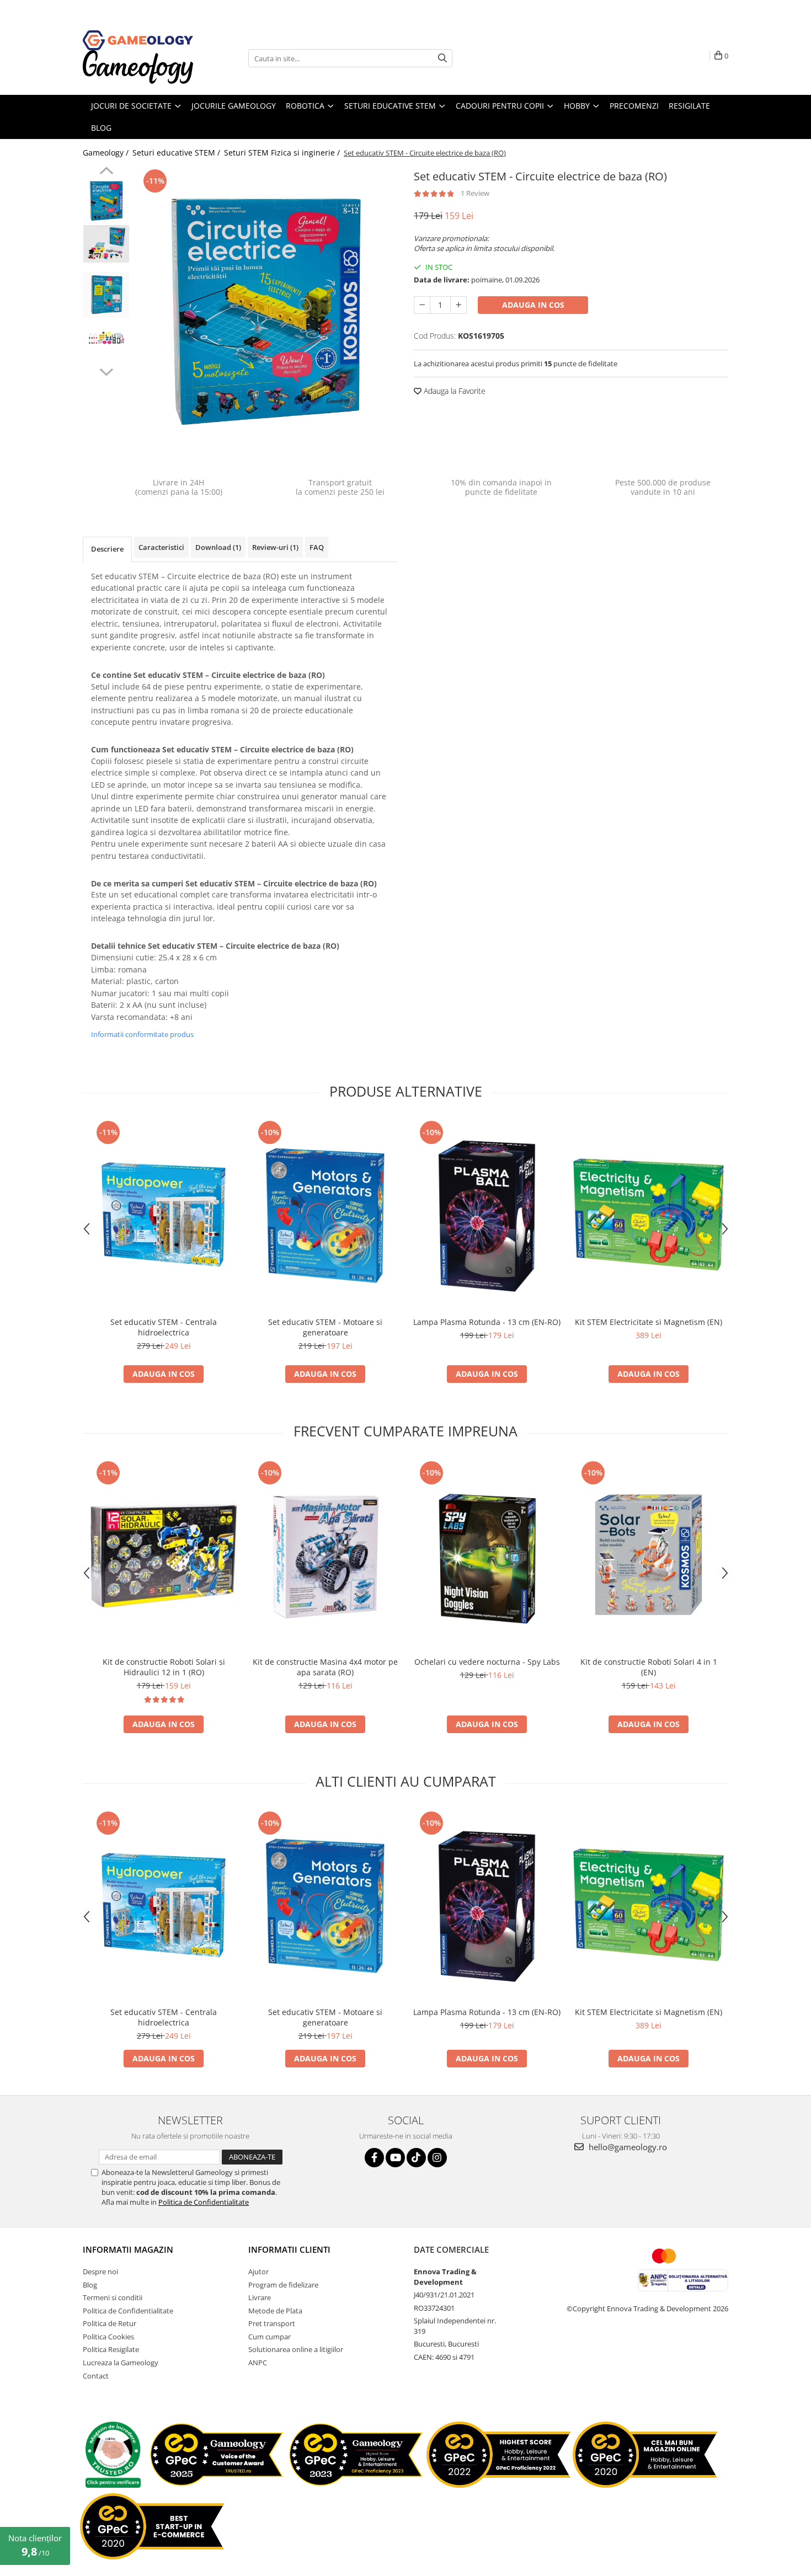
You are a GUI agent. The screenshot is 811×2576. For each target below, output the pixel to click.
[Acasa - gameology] (138, 40)
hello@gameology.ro (627, 2147)
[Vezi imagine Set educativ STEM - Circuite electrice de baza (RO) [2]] (106, 295)
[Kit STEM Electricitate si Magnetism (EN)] (649, 1214)
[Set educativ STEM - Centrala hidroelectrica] (164, 1214)
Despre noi (100, 2272)
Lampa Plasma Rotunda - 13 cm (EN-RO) (487, 1322)
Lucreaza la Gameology (121, 2363)
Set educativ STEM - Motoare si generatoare (325, 1327)
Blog (90, 2285)
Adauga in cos (533, 305)
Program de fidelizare (283, 2285)
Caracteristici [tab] (161, 547)
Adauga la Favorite (453, 391)
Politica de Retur (110, 2323)
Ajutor (258, 2272)
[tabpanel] (266, 312)
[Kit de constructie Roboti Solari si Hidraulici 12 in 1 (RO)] (164, 1555)
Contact (96, 2376)
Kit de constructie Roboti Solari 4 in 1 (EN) (649, 1667)
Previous (106, 172)
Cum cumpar (270, 2337)
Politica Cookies (108, 2337)
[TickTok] (416, 2158)
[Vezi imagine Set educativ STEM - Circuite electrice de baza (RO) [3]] (106, 338)
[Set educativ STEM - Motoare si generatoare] (325, 1214)
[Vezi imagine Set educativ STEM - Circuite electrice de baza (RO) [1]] (106, 244)
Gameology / (107, 153)
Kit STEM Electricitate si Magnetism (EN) (649, 1322)
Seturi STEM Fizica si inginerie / (283, 153)
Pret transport (272, 2323)
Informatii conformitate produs (142, 1034)
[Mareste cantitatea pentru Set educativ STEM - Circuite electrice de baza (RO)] (458, 305)
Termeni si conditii (113, 2297)
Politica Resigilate (111, 2349)
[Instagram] (437, 2158)
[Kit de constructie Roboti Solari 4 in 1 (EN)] (649, 1555)
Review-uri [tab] (275, 547)
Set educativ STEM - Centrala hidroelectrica (164, 1327)
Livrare (260, 2297)
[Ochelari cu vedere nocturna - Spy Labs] (487, 1555)
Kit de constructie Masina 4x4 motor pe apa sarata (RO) (325, 1667)
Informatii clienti (289, 2249)
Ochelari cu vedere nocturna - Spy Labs (487, 1662)
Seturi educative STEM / (177, 153)
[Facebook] (374, 2158)
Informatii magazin (128, 2249)
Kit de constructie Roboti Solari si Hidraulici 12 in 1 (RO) (164, 1667)
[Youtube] (395, 2158)
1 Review (475, 193)
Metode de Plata (275, 2311)
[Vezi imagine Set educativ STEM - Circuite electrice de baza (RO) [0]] (106, 201)
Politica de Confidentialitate (204, 2202)
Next (106, 371)
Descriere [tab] (107, 549)
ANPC (258, 2363)
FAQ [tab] (317, 547)
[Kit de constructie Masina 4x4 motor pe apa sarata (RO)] (325, 1555)
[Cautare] (442, 58)
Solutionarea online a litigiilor (296, 2349)
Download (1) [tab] (218, 547)
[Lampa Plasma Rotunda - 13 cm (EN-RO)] (487, 1214)
